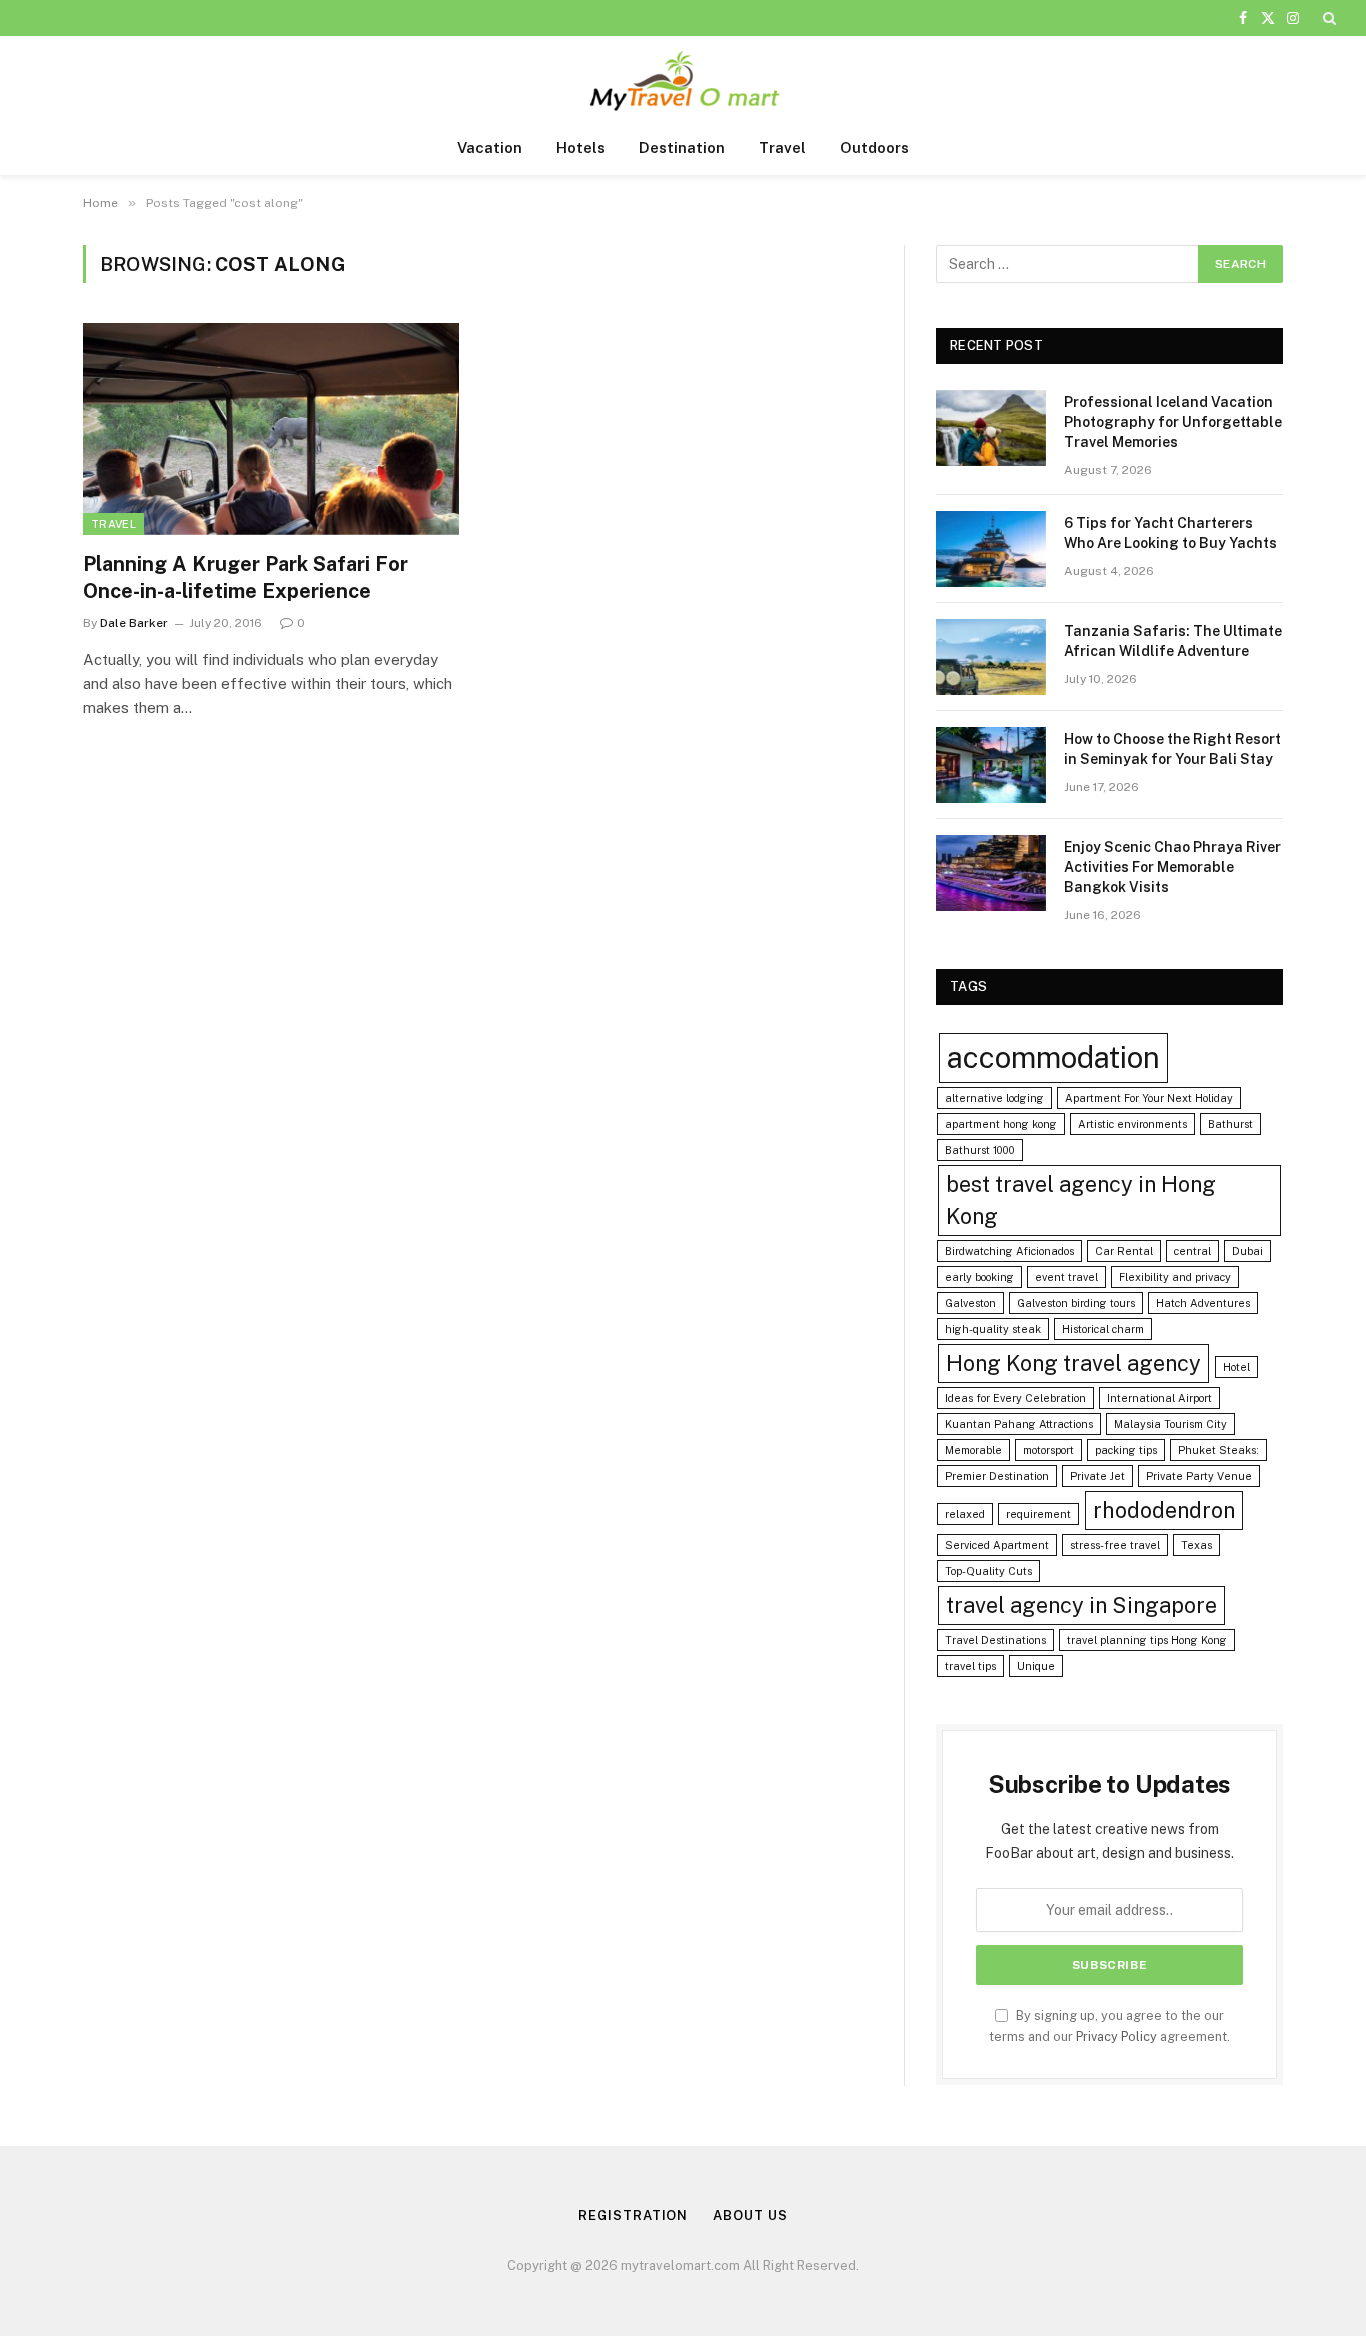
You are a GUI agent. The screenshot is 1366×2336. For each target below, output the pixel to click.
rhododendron (1164, 1510)
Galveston (970, 1303)
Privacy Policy (1116, 2036)
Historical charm (1103, 1329)
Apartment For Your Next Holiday (1149, 1098)
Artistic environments (1132, 1124)
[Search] (1327, 18)
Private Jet (1097, 1476)
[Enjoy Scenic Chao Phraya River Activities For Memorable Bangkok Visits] (991, 873)
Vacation (489, 147)
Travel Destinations (995, 1640)
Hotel (1236, 1367)
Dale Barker (134, 623)
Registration (633, 2215)
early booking (979, 1277)
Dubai (1247, 1251)
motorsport (1048, 1450)
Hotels (580, 147)
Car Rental (1124, 1251)
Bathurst (1230, 1124)
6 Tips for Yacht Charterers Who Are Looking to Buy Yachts (1170, 533)
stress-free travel (1115, 1545)
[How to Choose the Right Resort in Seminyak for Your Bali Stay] (991, 765)
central (1192, 1251)
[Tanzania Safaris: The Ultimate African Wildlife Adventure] (991, 657)
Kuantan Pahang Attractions (1019, 1424)
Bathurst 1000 (980, 1150)
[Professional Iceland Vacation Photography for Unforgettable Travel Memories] (991, 428)
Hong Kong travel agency (1073, 1363)
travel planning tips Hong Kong (1147, 1640)
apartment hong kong (1001, 1124)
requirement (1038, 1514)
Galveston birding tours (1076, 1303)
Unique (1036, 1666)
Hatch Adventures (1203, 1303)
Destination (682, 147)
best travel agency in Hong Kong (1081, 1200)
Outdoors (874, 147)
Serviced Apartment (997, 1545)
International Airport (1159, 1398)
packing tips (1126, 1450)
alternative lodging (994, 1098)
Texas (1196, 1545)
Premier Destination (997, 1476)
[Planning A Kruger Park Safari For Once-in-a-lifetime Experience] (271, 429)
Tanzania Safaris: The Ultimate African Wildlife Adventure (1173, 641)
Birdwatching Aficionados (1009, 1251)
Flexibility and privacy (1175, 1277)
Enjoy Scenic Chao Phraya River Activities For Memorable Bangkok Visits (1172, 867)
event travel (1066, 1277)
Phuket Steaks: (1218, 1450)
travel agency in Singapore (1081, 1605)
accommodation (1053, 1057)
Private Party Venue (1199, 1476)
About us (750, 2215)
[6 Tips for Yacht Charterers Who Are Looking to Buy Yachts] (991, 549)
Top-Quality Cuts (988, 1571)
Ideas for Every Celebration (1015, 1398)
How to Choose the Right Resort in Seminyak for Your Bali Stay (1172, 749)
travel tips (970, 1666)
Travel (782, 147)
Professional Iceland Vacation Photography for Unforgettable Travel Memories (1173, 422)
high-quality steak (993, 1329)
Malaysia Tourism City (1170, 1424)
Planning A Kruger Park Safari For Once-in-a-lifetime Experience (245, 577)
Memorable (973, 1450)
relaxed (965, 1514)
